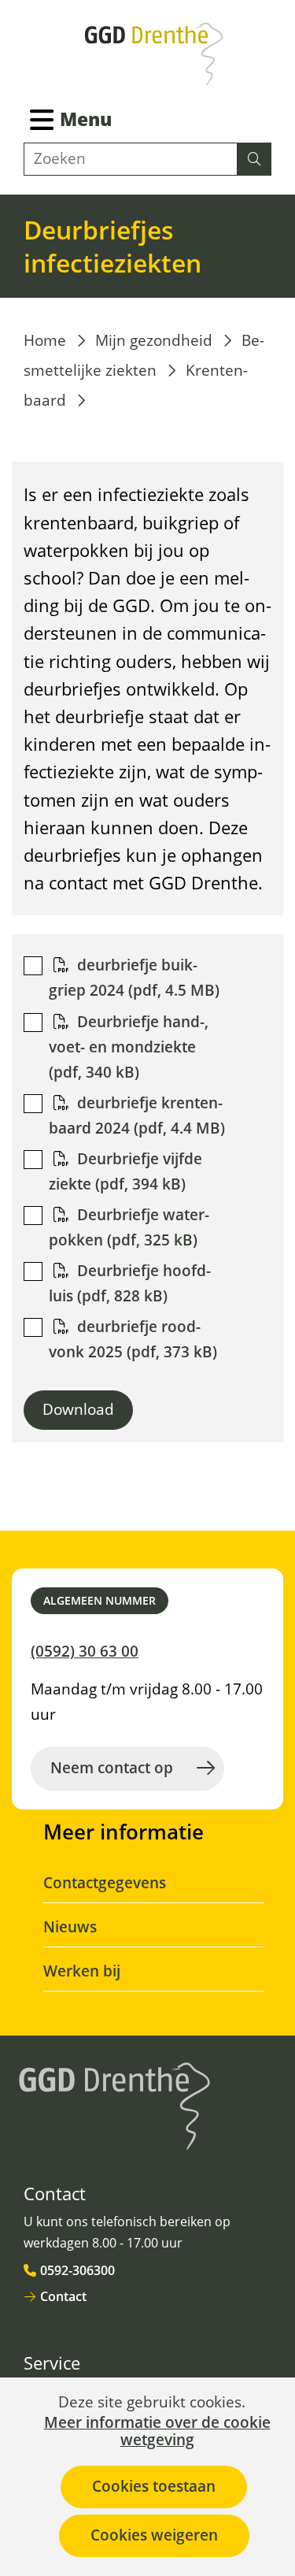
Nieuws (70, 1927)
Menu (86, 119)
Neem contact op (112, 1768)
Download (78, 1409)
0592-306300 (77, 2270)
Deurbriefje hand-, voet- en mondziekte (129, 1047)
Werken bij (82, 1971)
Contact (63, 2296)
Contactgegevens (105, 1883)
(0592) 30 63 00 (85, 1651)
